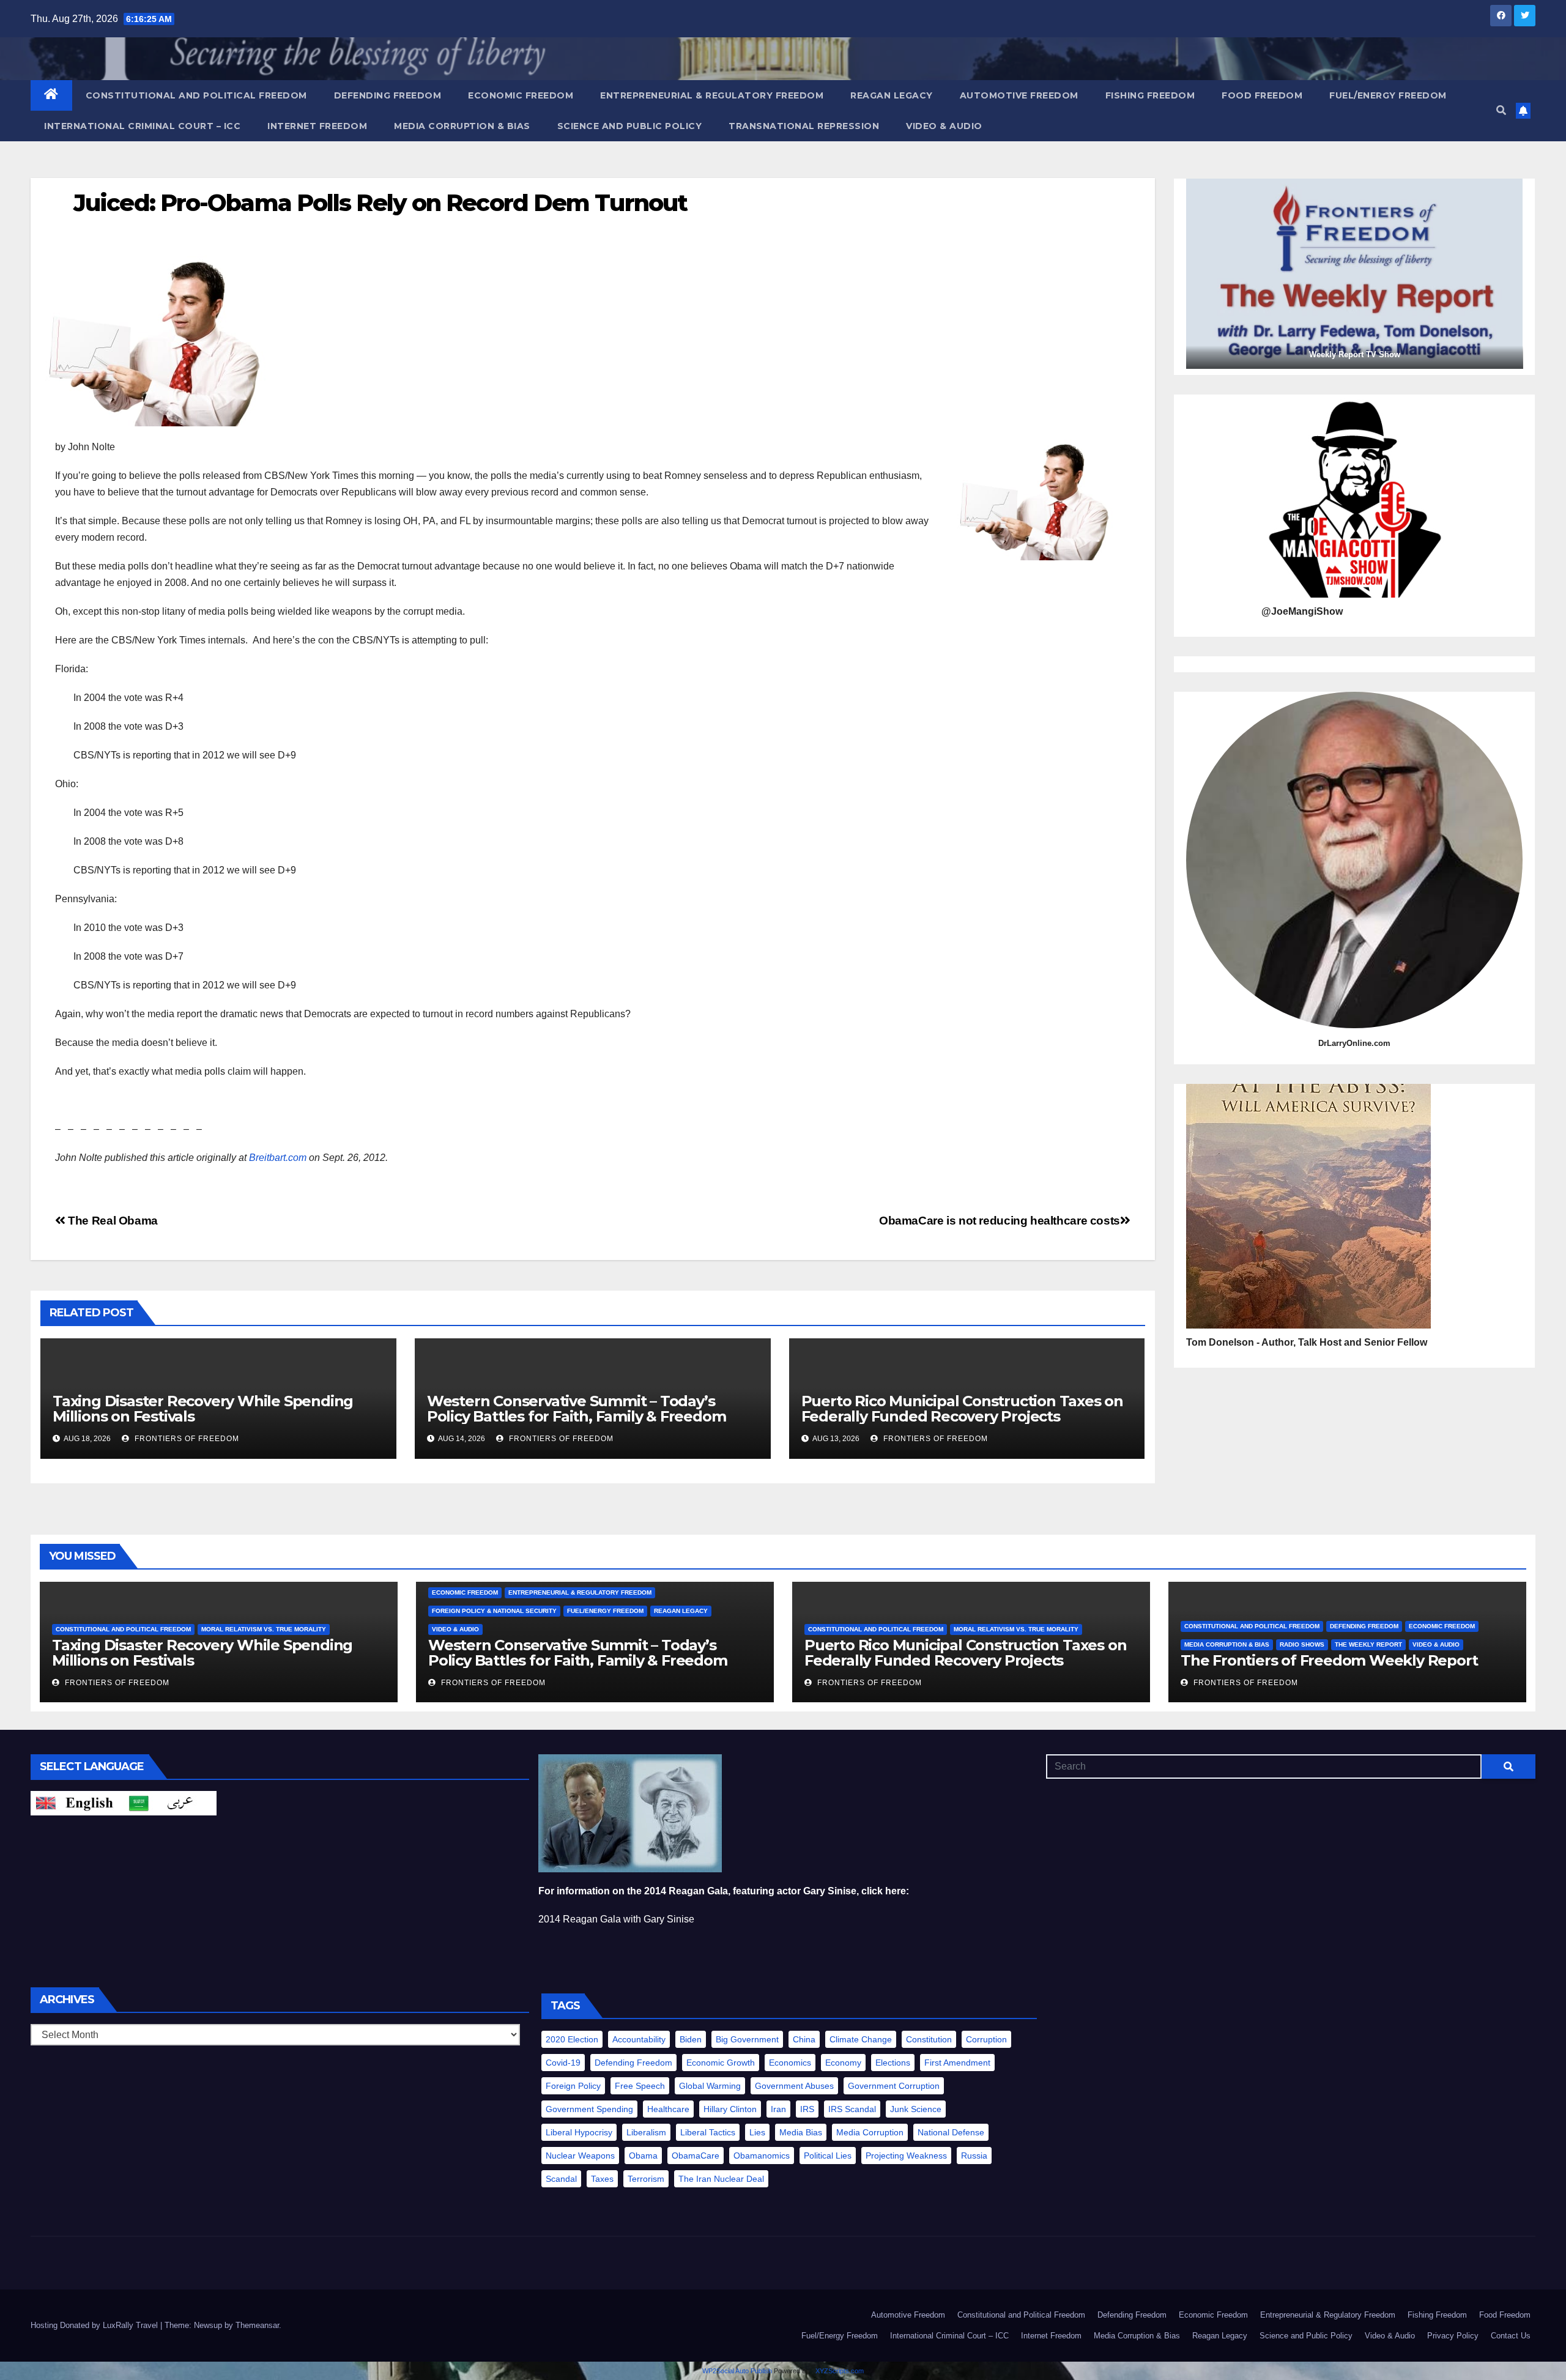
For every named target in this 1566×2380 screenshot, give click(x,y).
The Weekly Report (1368, 1644)
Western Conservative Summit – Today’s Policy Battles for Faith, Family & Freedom (577, 1409)
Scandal (561, 2179)
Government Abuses (794, 2086)
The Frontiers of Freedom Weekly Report (1329, 1660)
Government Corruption (894, 2086)
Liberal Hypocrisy (579, 2132)
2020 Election (572, 2039)
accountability (639, 2039)
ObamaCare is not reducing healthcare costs (1000, 1221)
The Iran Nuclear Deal (721, 2179)
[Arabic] (170, 1802)
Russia (974, 2156)
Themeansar (257, 2325)
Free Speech (640, 2086)
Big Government (747, 2039)
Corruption (986, 2039)
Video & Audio (944, 126)
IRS (807, 2109)
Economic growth (721, 2063)
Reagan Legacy (892, 95)
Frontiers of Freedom (186, 1439)
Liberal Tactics (708, 2132)
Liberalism (646, 2132)
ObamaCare (696, 2156)
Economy (843, 2063)
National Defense (951, 2132)
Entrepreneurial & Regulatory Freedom (712, 95)
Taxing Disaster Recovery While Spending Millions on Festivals (203, 1409)
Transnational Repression (804, 126)
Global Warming (710, 2086)
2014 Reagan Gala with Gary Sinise (616, 1919)
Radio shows (1302, 1644)
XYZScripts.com (840, 2371)
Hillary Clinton (730, 2109)
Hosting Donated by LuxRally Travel (95, 2325)
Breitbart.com (278, 1158)
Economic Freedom (521, 95)
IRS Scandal (852, 2109)
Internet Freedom (317, 126)
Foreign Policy (573, 2086)
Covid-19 (563, 2063)
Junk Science (916, 2109)
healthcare (668, 2109)
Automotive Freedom (1019, 95)
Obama (643, 2156)
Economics (790, 2063)
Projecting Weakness (906, 2156)
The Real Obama (112, 1221)
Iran (778, 2109)
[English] (77, 1802)
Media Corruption (870, 2132)
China (804, 2039)
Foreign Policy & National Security (494, 1611)
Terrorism (646, 2179)
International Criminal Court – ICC (142, 126)
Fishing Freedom (1150, 95)
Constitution (929, 2039)
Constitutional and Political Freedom (196, 95)
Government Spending (589, 2109)
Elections (893, 2063)
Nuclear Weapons (580, 2156)
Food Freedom (1262, 95)
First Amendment (957, 2063)
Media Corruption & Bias (462, 126)
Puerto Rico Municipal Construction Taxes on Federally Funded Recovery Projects (962, 1409)
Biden (691, 2039)
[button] (1501, 110)
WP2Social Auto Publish (737, 2371)
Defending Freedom (388, 95)
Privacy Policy (1453, 2336)
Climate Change (861, 2039)
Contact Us (1511, 2336)
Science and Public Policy (630, 126)
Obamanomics (762, 2156)
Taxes (602, 2179)
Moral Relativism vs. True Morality (264, 1629)
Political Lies (828, 2156)
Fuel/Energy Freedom (1388, 95)
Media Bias (801, 2132)
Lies (757, 2132)
